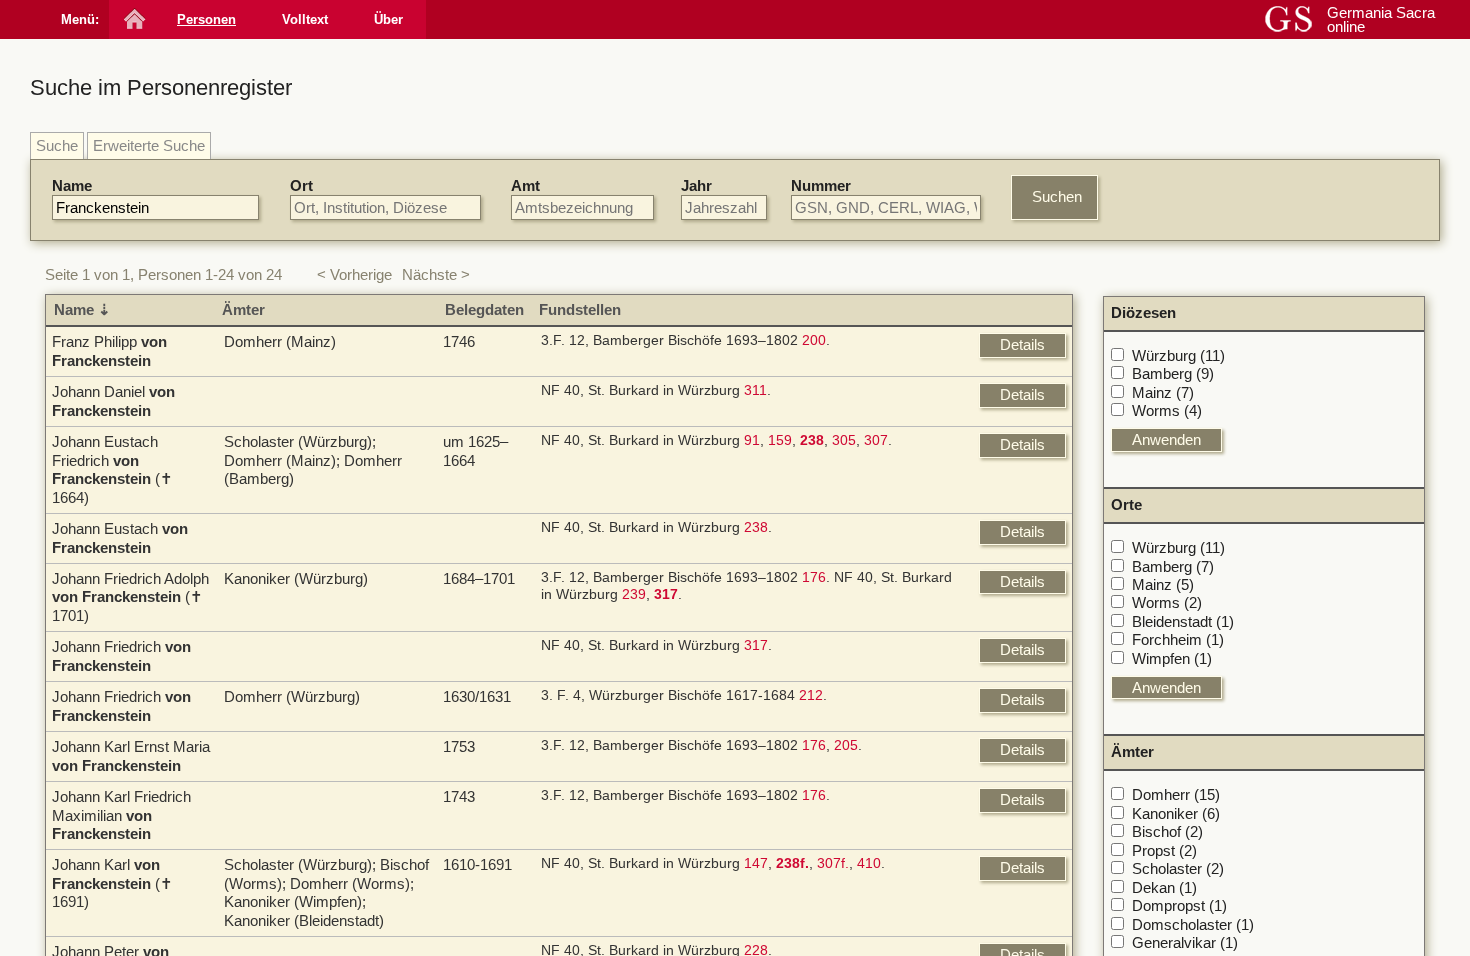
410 (869, 863)
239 (634, 594)
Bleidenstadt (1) (1183, 621)
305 (844, 440)
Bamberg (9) (1173, 373)
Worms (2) (1167, 602)
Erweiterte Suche (149, 145)
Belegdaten (484, 309)
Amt (525, 185)
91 (752, 440)
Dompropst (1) (1179, 905)
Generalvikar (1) (1185, 942)
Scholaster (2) (1178, 868)
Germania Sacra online (1381, 19)
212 (811, 695)
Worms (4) (1167, 410)
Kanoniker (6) (1176, 813)
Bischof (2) (1167, 831)
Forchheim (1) (1178, 639)
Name (72, 185)
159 (780, 440)
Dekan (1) (1164, 887)
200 (814, 340)
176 (814, 577)
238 (756, 527)
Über (388, 19)
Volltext (305, 19)
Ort (301, 185)
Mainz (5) (1163, 584)
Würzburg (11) (1178, 355)
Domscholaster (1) (1193, 924)
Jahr (696, 185)
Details (1022, 344)
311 (755, 390)
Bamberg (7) (1173, 566)
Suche (57, 145)
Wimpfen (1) (1172, 658)
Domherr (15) (1176, 794)
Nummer (821, 185)
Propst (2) (1164, 850)
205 (846, 745)
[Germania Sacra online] (132, 19)
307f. (833, 863)
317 (756, 645)
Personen (206, 19)
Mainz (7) (1163, 392)
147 (756, 863)
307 (876, 440)
